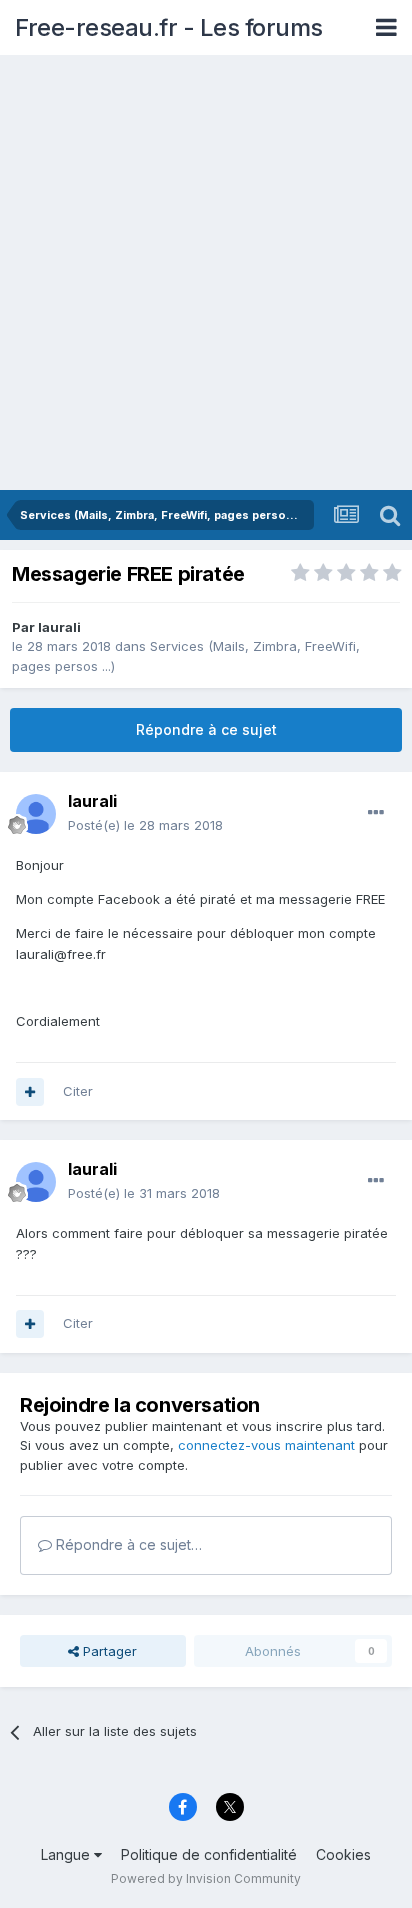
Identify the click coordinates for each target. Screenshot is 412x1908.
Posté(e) (145, 825)
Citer (78, 1091)
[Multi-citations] (30, 1092)
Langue (67, 1854)
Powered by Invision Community (206, 1878)
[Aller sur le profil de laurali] (36, 814)
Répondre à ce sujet (206, 729)
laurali (59, 627)
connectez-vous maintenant (266, 1445)
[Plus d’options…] (376, 813)
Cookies (343, 1854)
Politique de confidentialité (209, 1854)
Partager (108, 1651)
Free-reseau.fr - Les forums (169, 27)
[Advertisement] (206, 274)
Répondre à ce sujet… (127, 1544)
